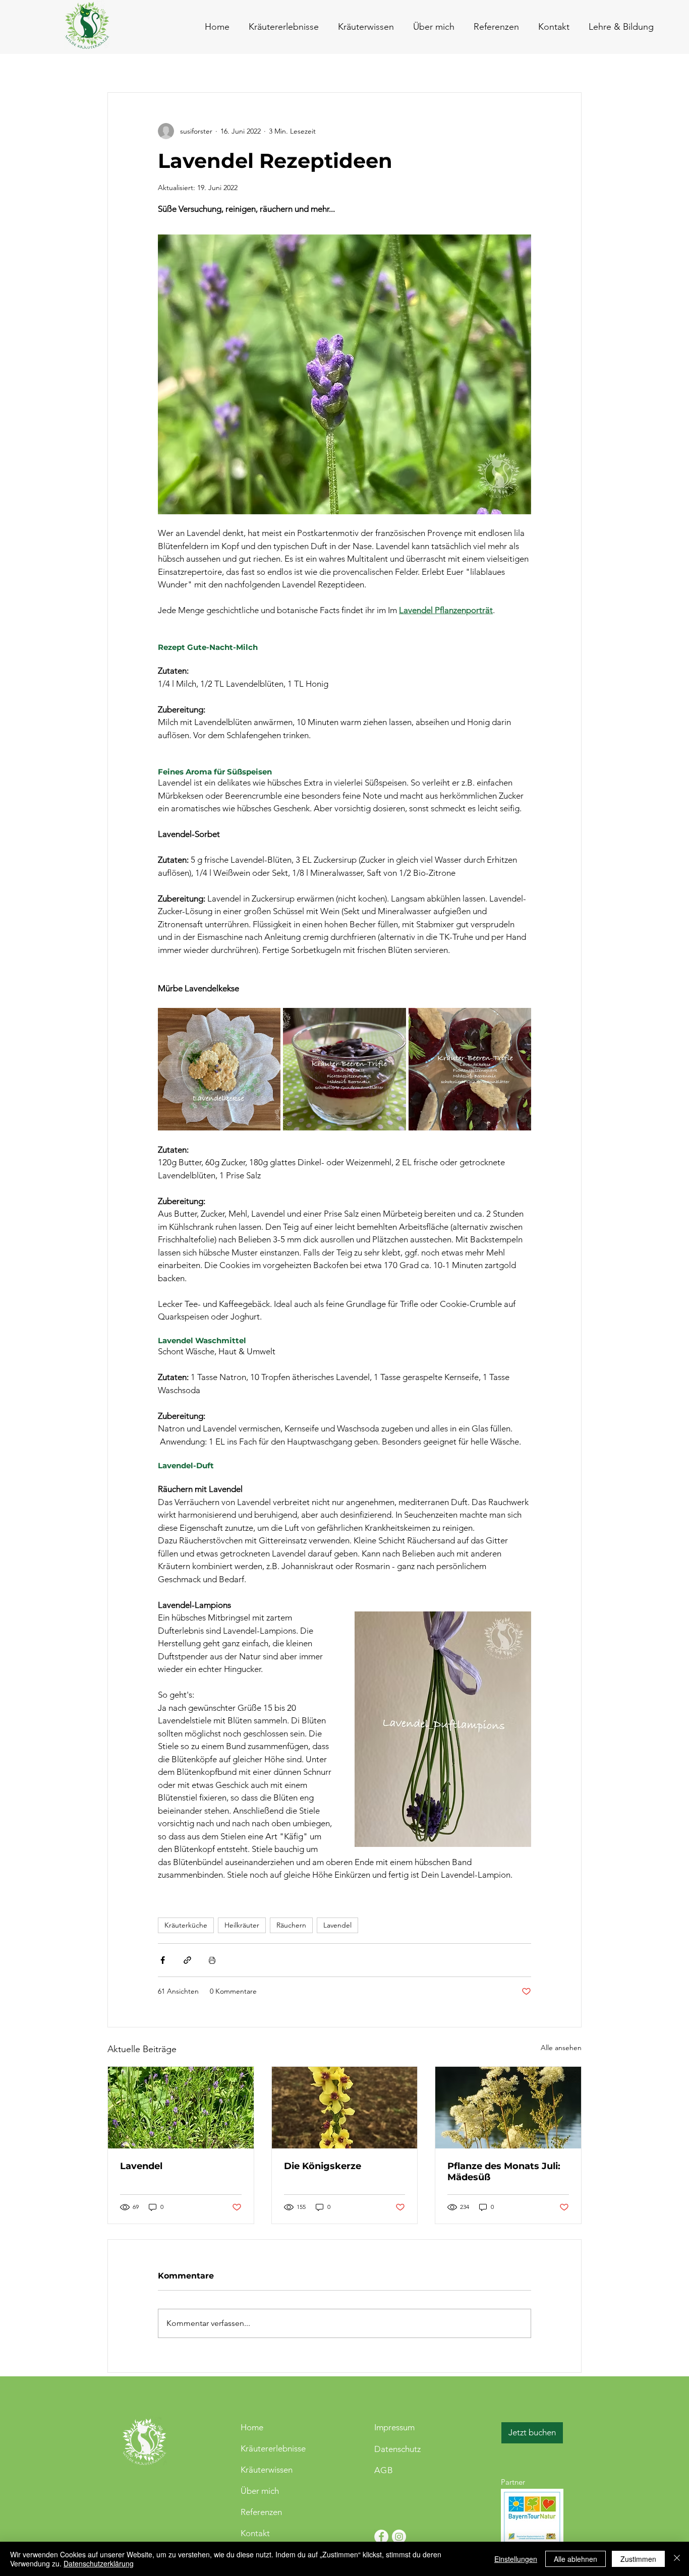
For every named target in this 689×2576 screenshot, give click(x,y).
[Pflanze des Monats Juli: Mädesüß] (508, 2108)
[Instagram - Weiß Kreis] (399, 2537)
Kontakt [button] (255, 2533)
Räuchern (291, 1925)
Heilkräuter (242, 1925)
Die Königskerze (323, 2166)
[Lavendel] (181, 2108)
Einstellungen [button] (516, 2559)
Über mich (260, 2491)
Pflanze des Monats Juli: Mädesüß (504, 2172)
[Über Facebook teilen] (163, 1960)
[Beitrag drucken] (212, 1960)
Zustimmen (638, 2559)
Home (252, 2427)
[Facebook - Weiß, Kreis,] (381, 2537)
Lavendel (337, 1925)
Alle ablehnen (576, 2559)
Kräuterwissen (267, 2470)
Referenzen (261, 2512)
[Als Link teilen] (187, 1960)
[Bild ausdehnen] (219, 1069)
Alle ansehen (561, 2048)
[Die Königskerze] (345, 2108)
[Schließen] (677, 2559)
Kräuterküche (186, 1925)
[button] (552, 27)
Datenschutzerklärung (99, 2563)
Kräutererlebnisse (273, 2448)
